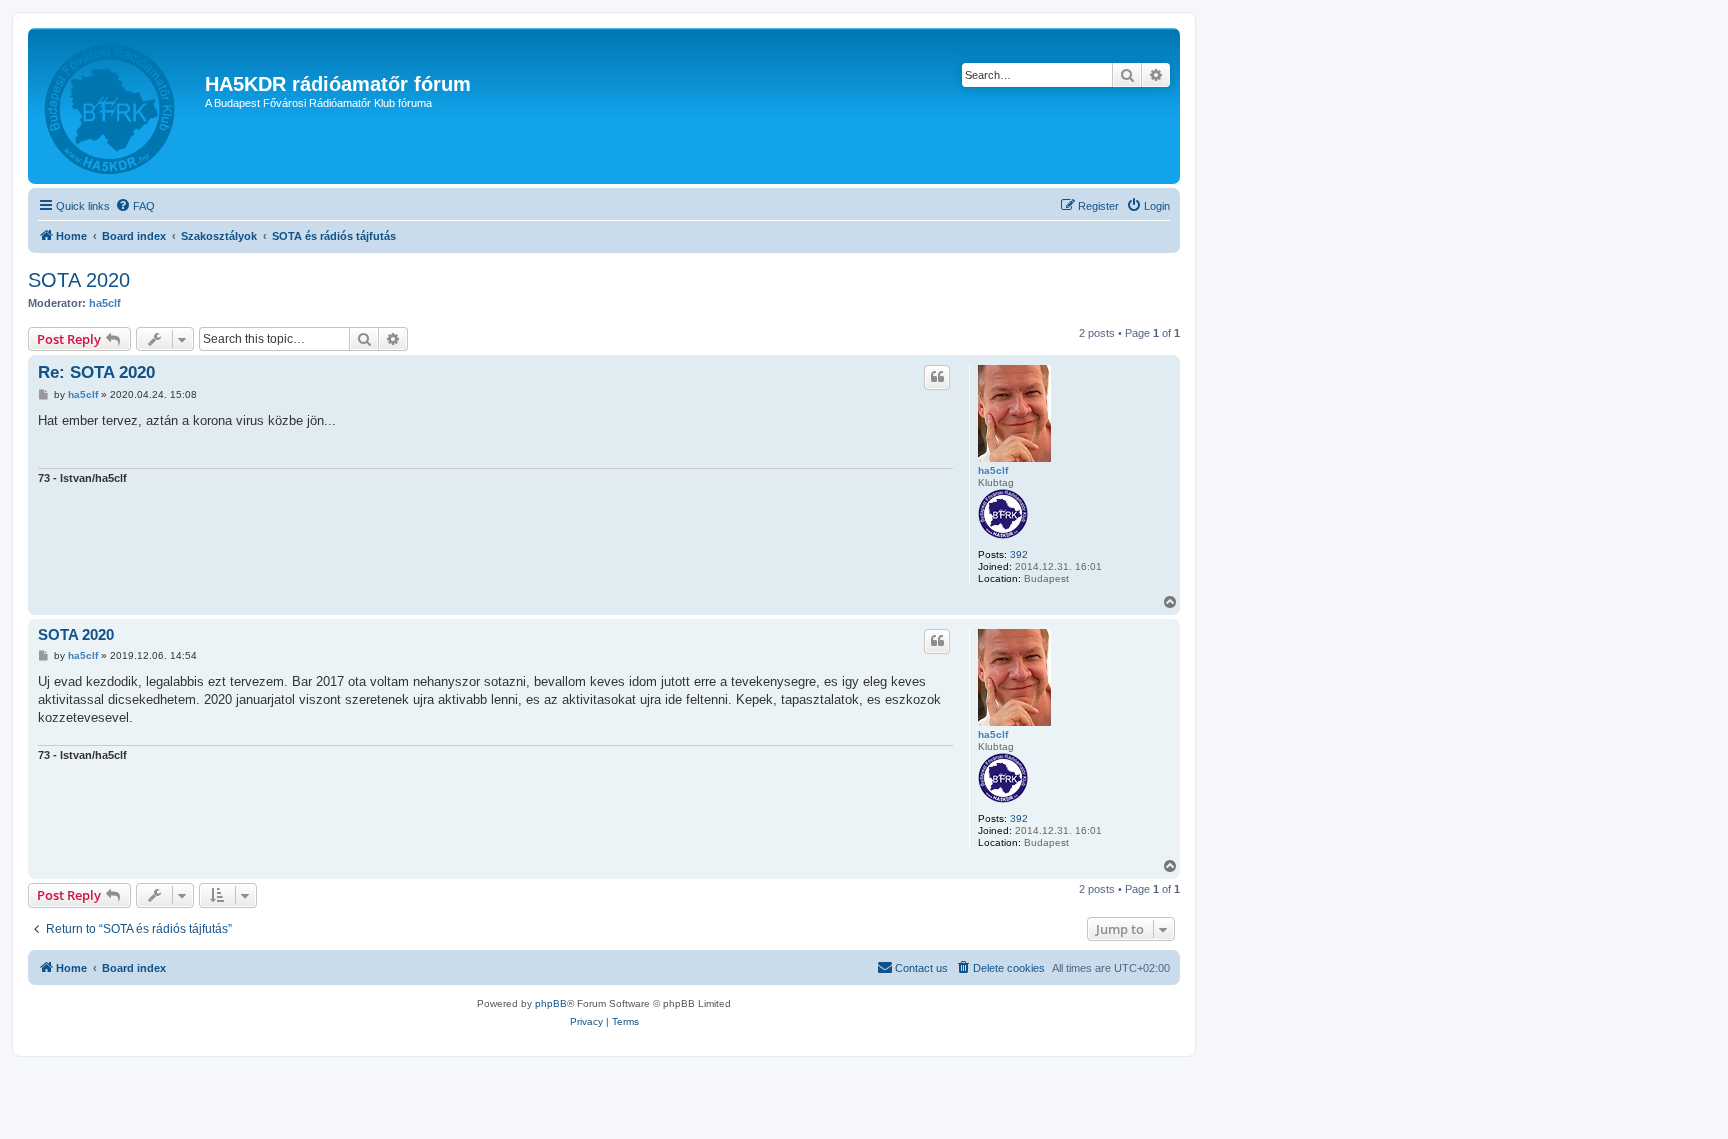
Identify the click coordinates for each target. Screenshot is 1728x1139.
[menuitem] (135, 206)
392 (1019, 554)
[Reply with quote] (937, 377)
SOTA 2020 (79, 280)
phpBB (551, 1003)
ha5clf (105, 303)
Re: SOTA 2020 (96, 372)
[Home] (119, 106)
